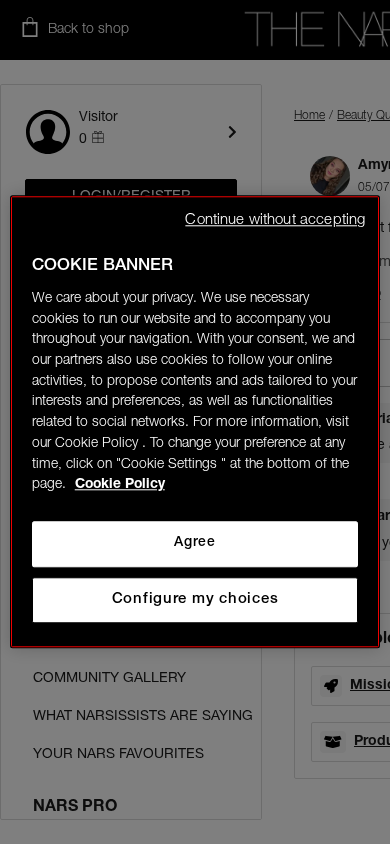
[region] (195, 421)
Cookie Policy (120, 486)
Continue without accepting (275, 220)
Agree (194, 543)
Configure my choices (195, 599)
